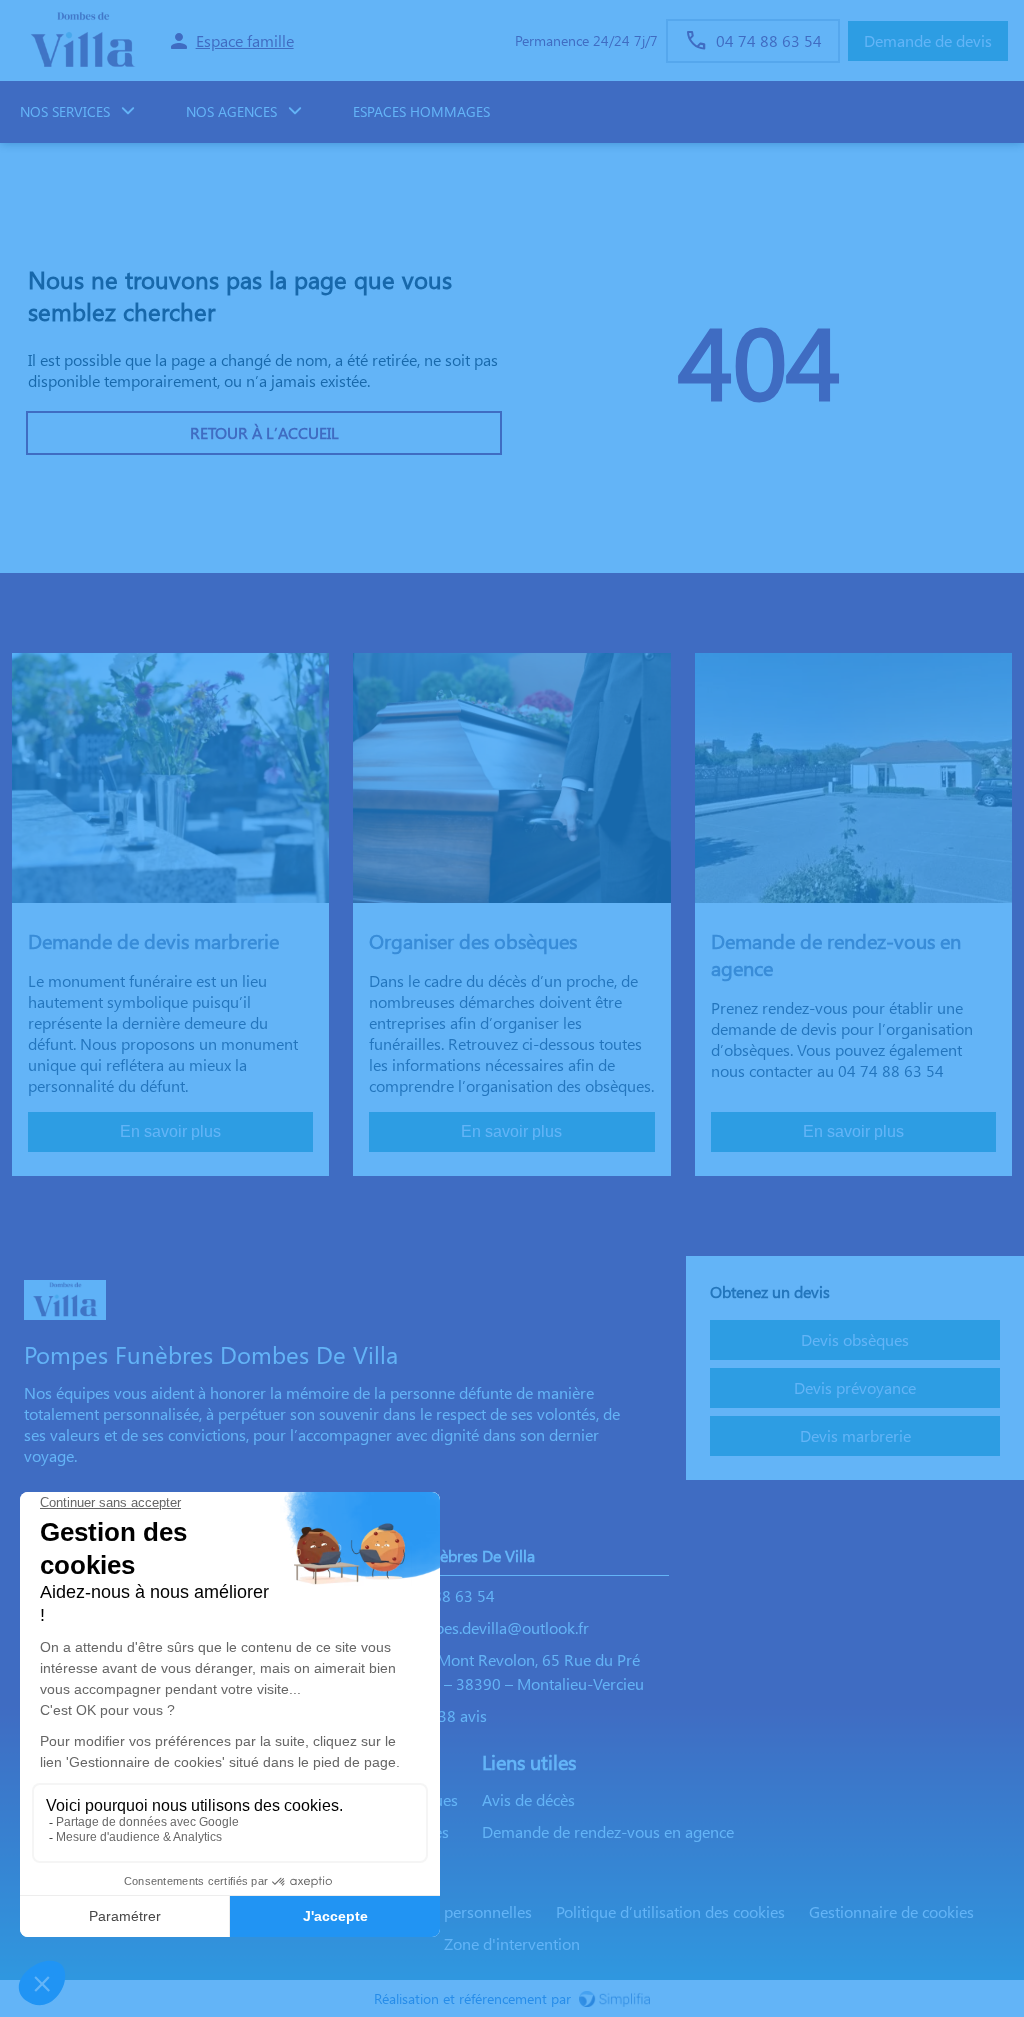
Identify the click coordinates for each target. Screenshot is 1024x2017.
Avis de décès (528, 1799)
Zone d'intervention (512, 1943)
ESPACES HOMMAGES (421, 111)
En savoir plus (170, 1131)
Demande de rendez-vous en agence (608, 1831)
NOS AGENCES (231, 111)
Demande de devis (928, 40)
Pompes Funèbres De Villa (445, 1555)
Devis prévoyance (855, 1387)
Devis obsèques (855, 1339)
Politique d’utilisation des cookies (670, 1911)
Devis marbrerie (855, 1435)
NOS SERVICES (65, 111)
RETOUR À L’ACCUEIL (264, 432)
